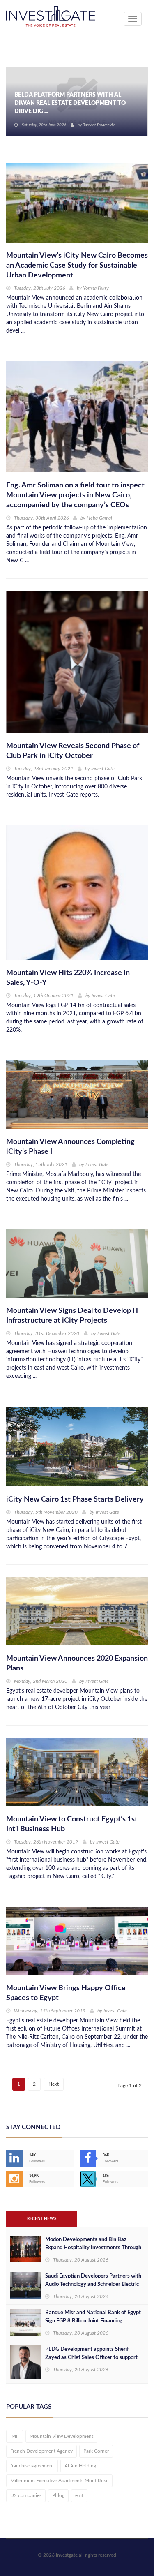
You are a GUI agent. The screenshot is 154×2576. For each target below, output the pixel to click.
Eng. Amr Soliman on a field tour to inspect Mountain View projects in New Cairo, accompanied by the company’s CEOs (75, 495)
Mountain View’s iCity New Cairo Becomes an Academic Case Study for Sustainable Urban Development (77, 266)
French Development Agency (41, 2451)
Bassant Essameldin (99, 125)
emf (79, 2495)
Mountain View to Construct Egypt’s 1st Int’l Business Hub (72, 1824)
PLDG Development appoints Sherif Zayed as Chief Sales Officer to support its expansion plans (91, 2358)
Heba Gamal (99, 518)
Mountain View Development (61, 2436)
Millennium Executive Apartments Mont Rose (59, 2481)
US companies (26, 2495)
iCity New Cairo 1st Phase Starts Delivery (75, 1499)
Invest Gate (103, 769)
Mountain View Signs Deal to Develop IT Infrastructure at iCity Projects (72, 1316)
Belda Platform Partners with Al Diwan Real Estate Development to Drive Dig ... (70, 103)
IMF (15, 2436)
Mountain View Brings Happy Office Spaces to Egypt (66, 1993)
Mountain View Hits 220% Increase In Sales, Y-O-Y (68, 978)
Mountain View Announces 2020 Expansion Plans (77, 1663)
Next (54, 2084)
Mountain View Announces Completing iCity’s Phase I (70, 1147)
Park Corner (96, 2451)
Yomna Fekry (96, 288)
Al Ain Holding (80, 2466)
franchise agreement (32, 2466)
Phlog (58, 2495)
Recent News (42, 2219)
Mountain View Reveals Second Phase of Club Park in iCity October (73, 751)
